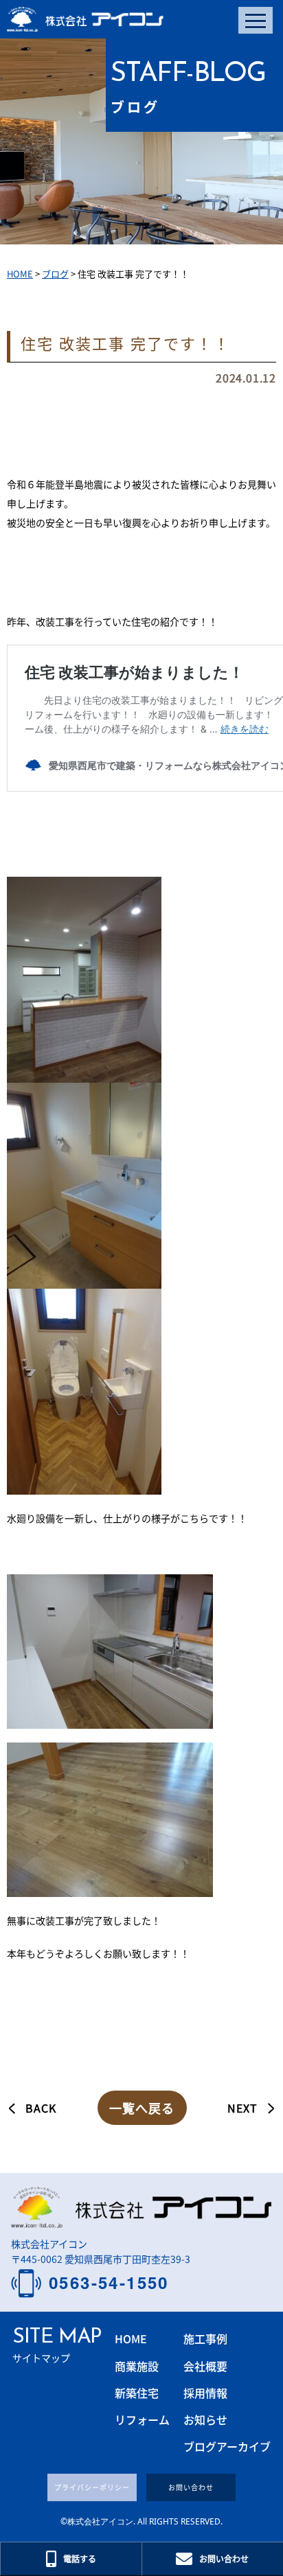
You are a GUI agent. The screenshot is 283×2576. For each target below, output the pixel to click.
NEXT (242, 2108)
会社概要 (205, 2366)
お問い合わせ (191, 2487)
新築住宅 (137, 2393)
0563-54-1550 (109, 2283)
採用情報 (205, 2393)
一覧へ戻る (142, 2108)
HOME (131, 2338)
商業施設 (137, 2366)
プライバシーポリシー (92, 2487)
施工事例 (205, 2338)
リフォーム (142, 2419)
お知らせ (205, 2419)
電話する (80, 2558)
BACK (41, 2108)
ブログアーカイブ (227, 2446)
